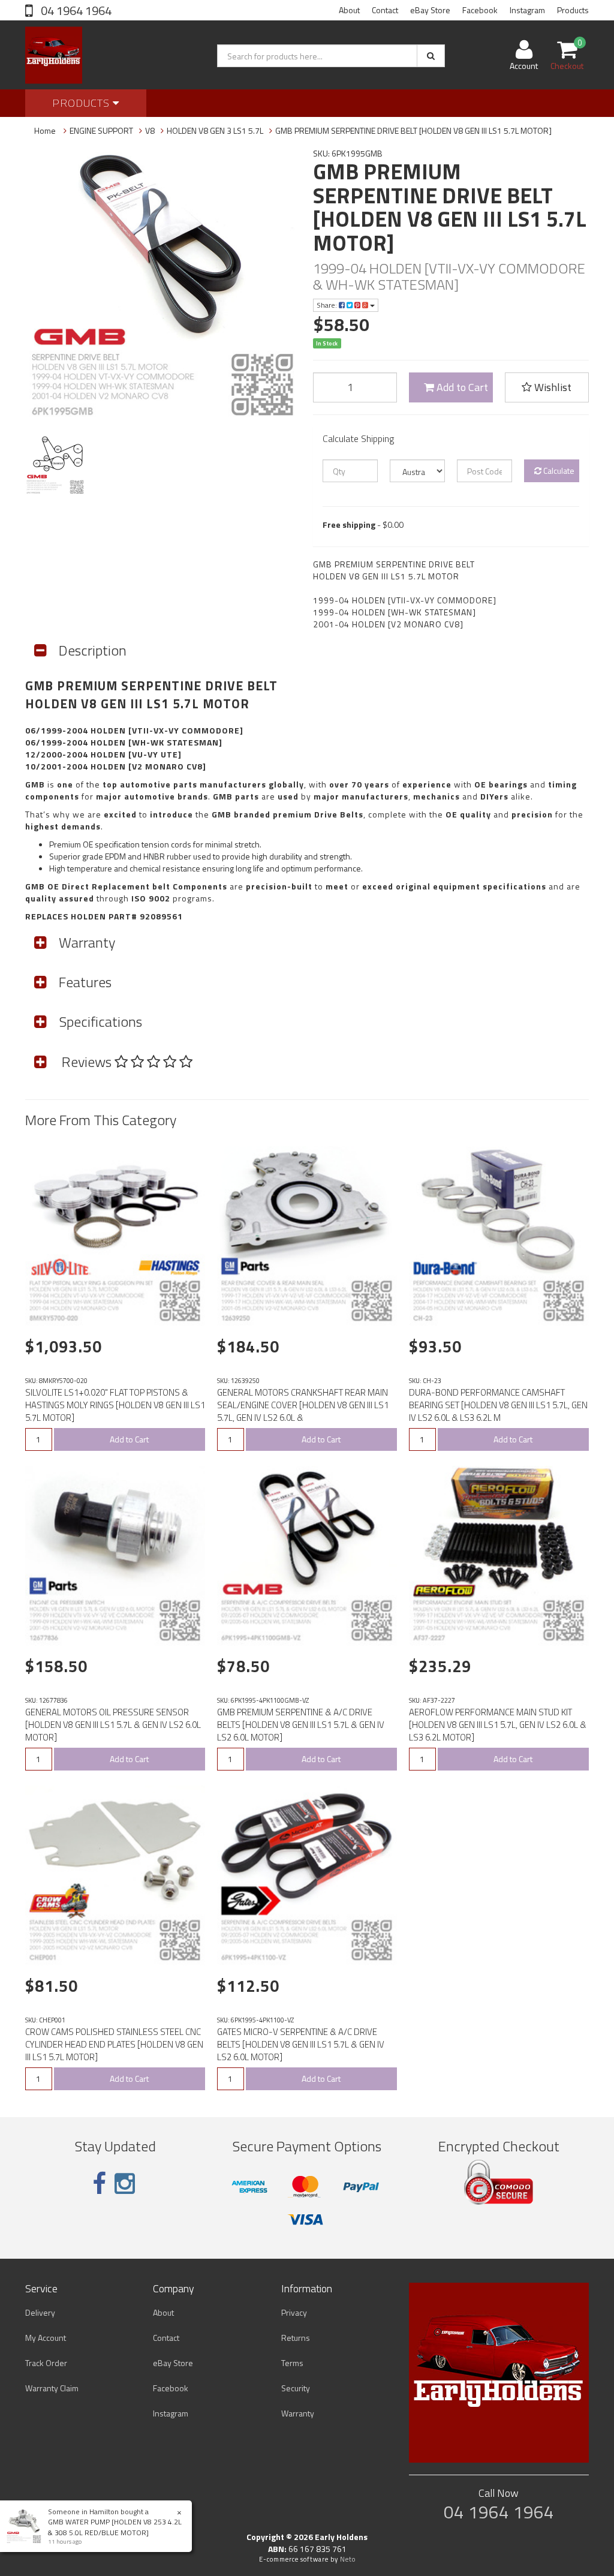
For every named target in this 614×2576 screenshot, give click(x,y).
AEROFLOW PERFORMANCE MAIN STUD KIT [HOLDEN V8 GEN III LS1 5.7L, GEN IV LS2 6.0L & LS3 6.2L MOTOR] (498, 1725)
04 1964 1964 (75, 10)
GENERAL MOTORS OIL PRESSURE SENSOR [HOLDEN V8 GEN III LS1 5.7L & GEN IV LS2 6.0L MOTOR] (113, 1725)
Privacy (294, 2312)
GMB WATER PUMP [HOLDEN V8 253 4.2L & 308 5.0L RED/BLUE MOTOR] (115, 2527)
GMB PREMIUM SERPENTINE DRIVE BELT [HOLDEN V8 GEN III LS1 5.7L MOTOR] (413, 130)
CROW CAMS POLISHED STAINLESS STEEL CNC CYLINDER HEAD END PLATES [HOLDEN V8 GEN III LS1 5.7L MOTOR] (114, 2044)
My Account (46, 2338)
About (349, 10)
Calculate (558, 471)
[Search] (431, 56)
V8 (150, 130)
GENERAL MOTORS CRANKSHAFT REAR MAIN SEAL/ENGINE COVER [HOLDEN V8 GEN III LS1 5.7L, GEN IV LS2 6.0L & (303, 1405)
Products (573, 10)
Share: (328, 305)
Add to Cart (461, 387)
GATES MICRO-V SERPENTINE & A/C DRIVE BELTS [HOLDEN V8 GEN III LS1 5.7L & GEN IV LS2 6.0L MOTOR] (301, 2044)
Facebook (480, 10)
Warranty (298, 2413)
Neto (348, 2559)
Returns (296, 2338)
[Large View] (55, 465)
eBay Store (430, 10)
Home (45, 130)
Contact (385, 10)
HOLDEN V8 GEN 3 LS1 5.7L (215, 130)
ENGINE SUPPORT (101, 130)
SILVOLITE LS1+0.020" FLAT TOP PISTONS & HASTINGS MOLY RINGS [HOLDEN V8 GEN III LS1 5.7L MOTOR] (115, 1405)
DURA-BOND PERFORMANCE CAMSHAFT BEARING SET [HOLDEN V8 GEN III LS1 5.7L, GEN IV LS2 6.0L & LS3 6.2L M (498, 1405)
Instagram (527, 10)
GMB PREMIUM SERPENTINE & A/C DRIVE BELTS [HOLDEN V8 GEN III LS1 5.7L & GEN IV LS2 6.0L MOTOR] (301, 1725)
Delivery (40, 2312)
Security (296, 2388)
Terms (292, 2363)
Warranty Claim (52, 2388)
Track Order (46, 2363)
